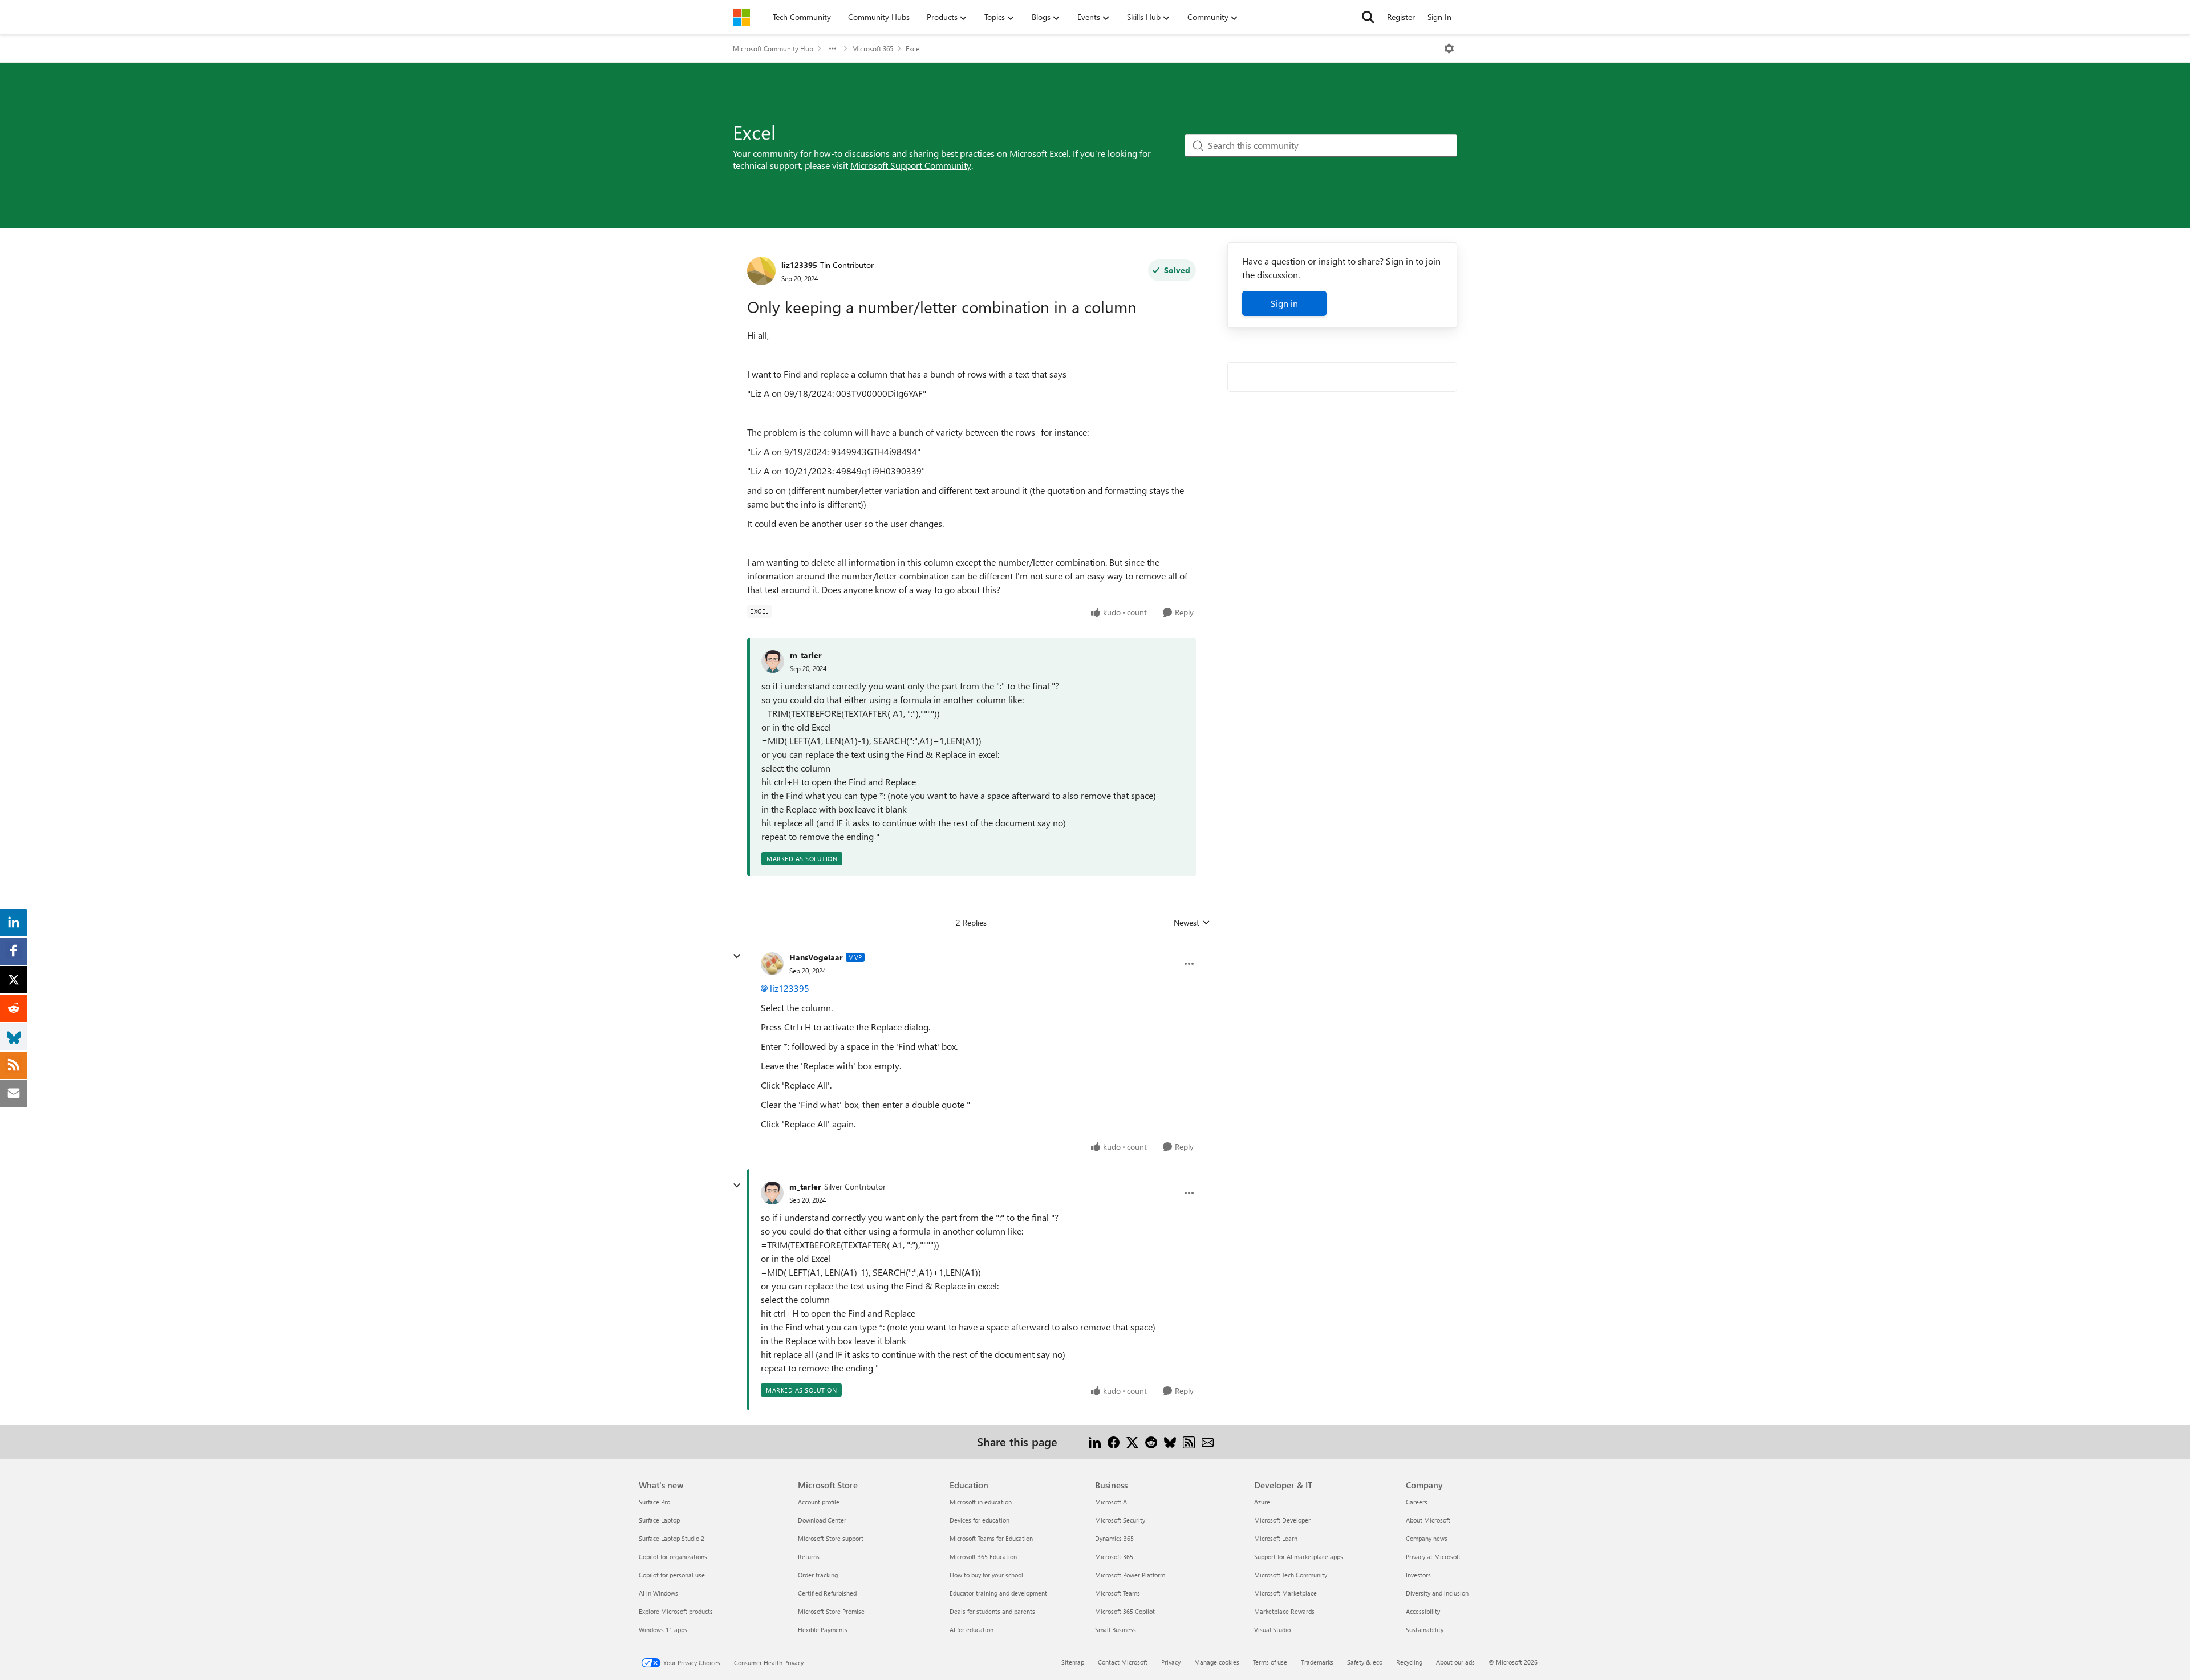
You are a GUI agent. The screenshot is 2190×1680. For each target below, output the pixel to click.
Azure (1262, 1502)
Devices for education (980, 1520)
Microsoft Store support (831, 1538)
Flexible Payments (823, 1630)
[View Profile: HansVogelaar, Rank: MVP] (772, 964)
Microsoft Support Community (911, 165)
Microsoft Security (1120, 1520)
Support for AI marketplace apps (1299, 1557)
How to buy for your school (986, 1575)
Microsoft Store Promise (831, 1611)
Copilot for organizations (673, 1557)
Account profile (819, 1502)
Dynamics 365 (1114, 1538)
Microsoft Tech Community (1291, 1575)
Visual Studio (1272, 1630)
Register (1401, 17)
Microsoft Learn (1276, 1538)
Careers (1417, 1502)
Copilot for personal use (672, 1575)
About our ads (1455, 1662)
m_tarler (806, 655)
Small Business (1116, 1630)
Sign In (1439, 17)
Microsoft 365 (873, 48)
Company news (1427, 1538)
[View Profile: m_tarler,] (773, 662)
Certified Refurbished (827, 1593)
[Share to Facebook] (1114, 1441)
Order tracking (818, 1575)
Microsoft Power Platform (1130, 1575)
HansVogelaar (816, 957)
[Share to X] (1132, 1441)
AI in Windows (658, 1593)
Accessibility (1423, 1611)
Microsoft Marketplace (1285, 1593)
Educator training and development (998, 1593)
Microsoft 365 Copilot (1125, 1611)
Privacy (1171, 1662)
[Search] (1368, 17)
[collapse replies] (737, 956)
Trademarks (1317, 1662)
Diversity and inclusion (1437, 1593)
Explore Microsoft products (676, 1611)
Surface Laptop (659, 1520)
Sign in (1284, 303)
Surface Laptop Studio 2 (672, 1538)
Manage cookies (1217, 1662)
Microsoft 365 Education (983, 1557)
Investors (1418, 1575)
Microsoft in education (981, 1502)
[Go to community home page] (741, 17)
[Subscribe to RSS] (1189, 1441)
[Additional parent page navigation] (833, 48)
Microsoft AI (1112, 1502)
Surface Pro (654, 1502)
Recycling (1409, 1662)
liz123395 (799, 265)
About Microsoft (1428, 1520)
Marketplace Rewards (1284, 1611)
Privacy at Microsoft (1433, 1557)
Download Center (822, 1520)
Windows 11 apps (663, 1630)
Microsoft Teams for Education (991, 1538)
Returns (809, 1557)
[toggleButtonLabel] (1449, 48)
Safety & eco (1365, 1662)
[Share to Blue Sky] (1170, 1441)
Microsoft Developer (1282, 1520)
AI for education (972, 1630)
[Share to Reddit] (1151, 1441)
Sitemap (1073, 1662)
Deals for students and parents (992, 1611)
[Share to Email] (1208, 1441)
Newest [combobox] (1192, 923)
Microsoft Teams (1118, 1593)
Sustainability (1425, 1630)
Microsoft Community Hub (773, 48)
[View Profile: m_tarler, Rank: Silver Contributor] (772, 1193)
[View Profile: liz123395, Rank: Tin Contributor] (761, 271)
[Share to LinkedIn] (1095, 1441)
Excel (913, 48)
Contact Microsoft (1123, 1662)
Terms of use (1270, 1662)
